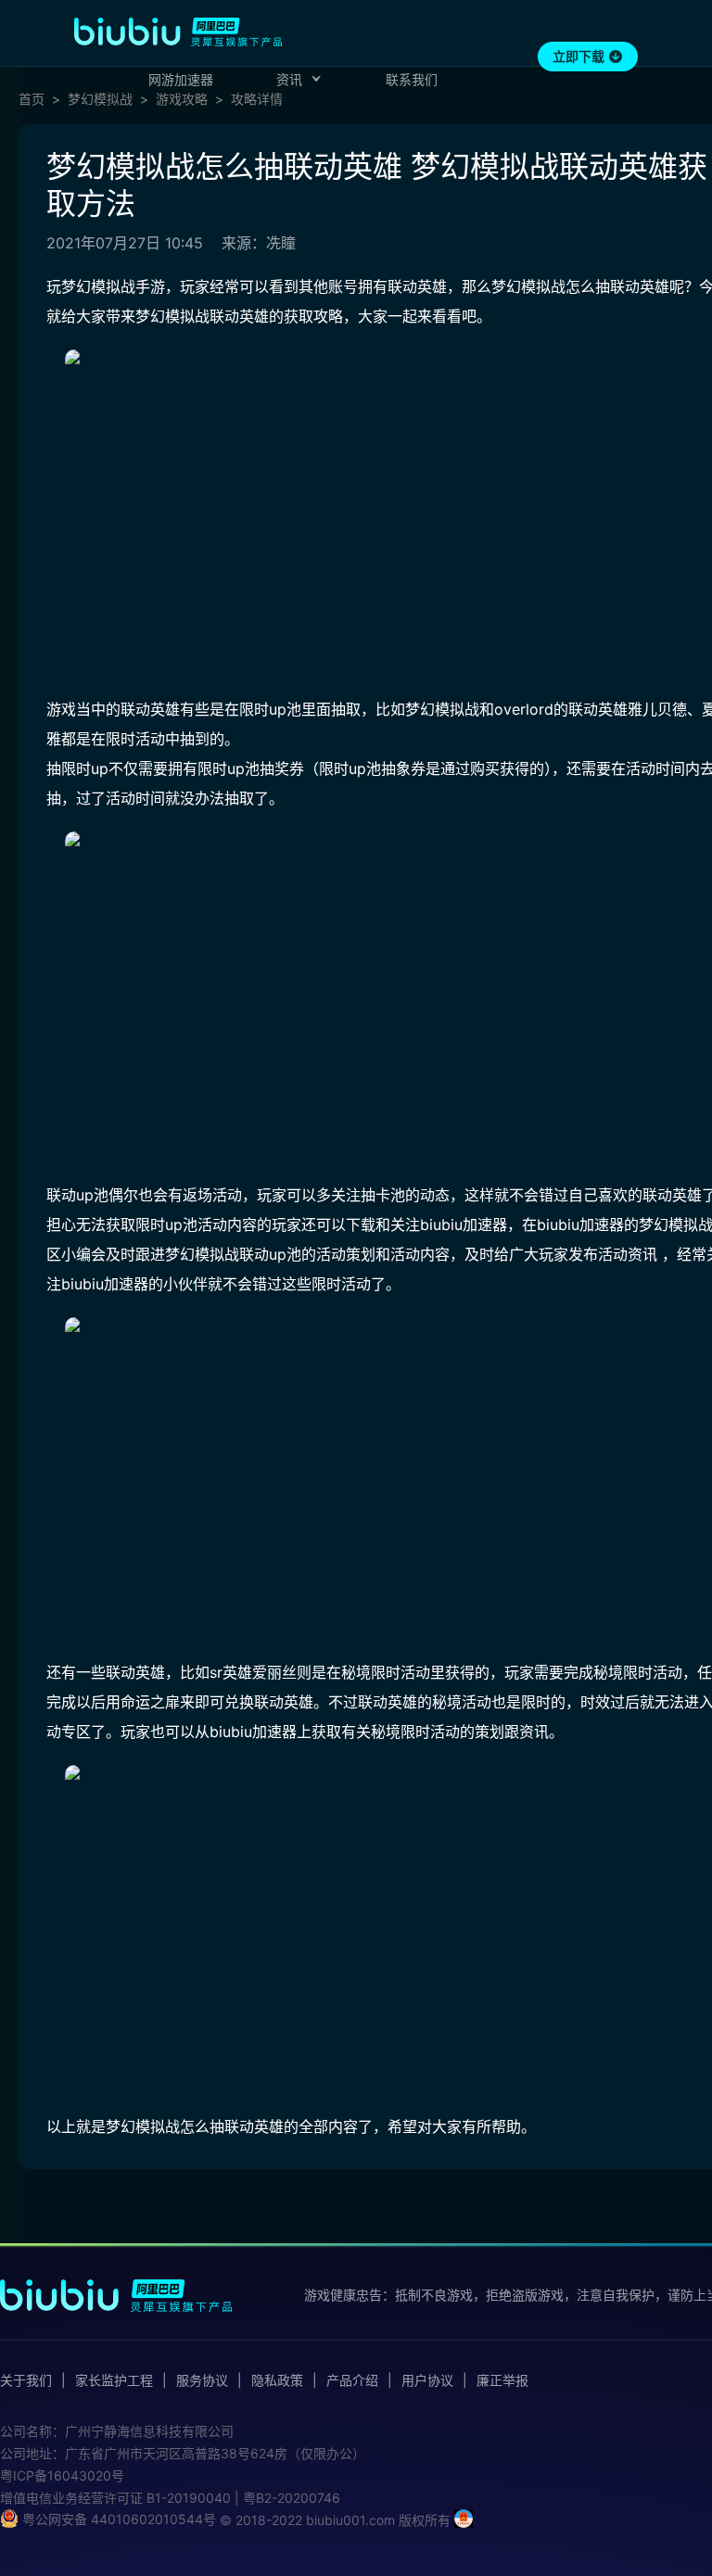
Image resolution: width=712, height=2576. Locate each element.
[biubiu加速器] (178, 32)
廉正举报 (502, 2380)
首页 (32, 99)
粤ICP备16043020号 (62, 2475)
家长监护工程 (114, 2380)
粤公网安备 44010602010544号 (117, 2519)
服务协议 (202, 2380)
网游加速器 (181, 79)
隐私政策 (277, 2380)
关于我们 (26, 2380)
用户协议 (427, 2380)
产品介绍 (352, 2380)
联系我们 (412, 79)
